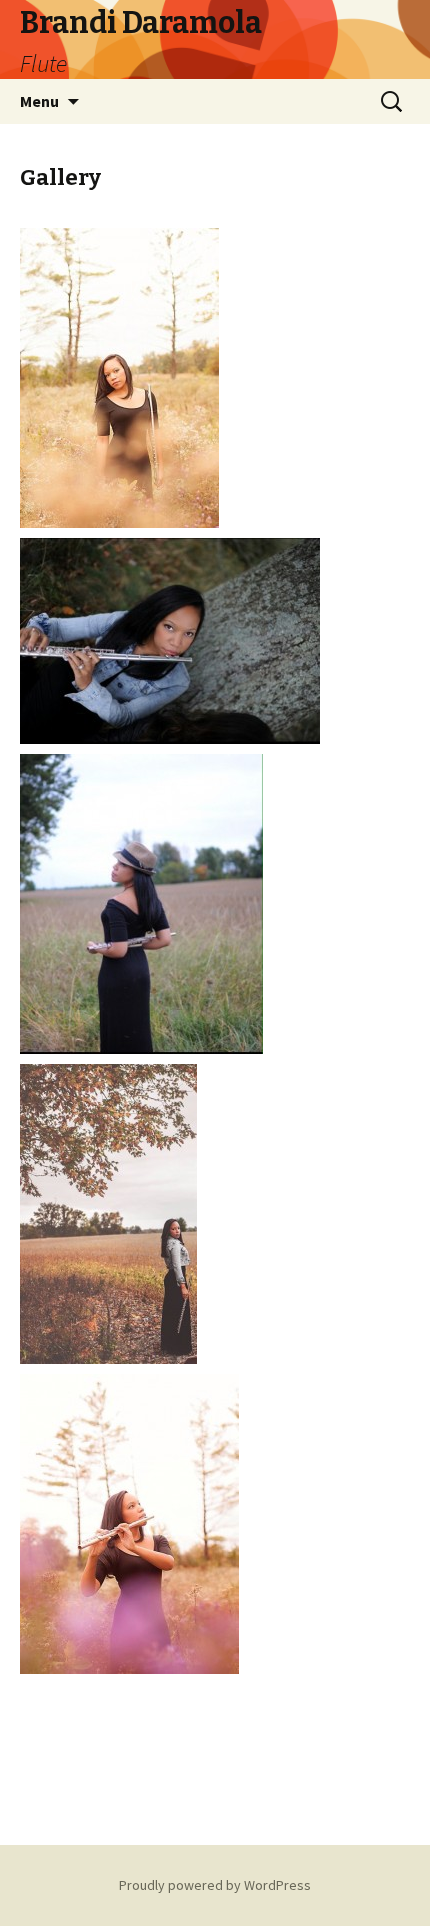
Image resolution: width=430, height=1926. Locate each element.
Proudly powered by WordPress (215, 1885)
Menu (39, 101)
